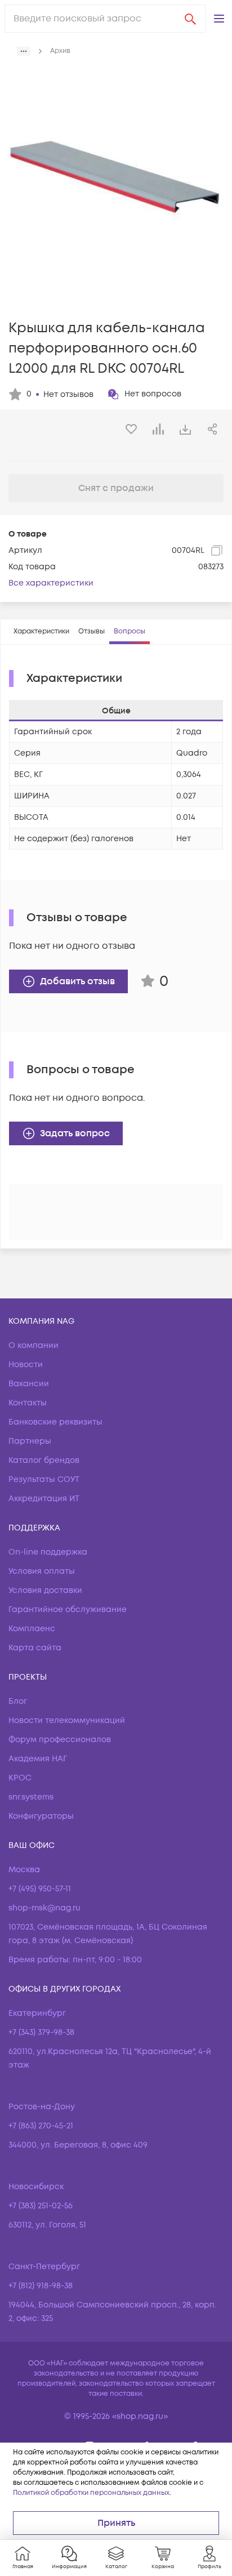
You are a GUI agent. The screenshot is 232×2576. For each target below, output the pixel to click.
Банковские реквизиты (55, 1422)
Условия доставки (45, 1590)
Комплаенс (32, 1629)
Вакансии (29, 1384)
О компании (34, 1345)
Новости (26, 1365)
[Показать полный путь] (24, 51)
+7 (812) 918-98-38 (41, 2286)
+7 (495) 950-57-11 (40, 1889)
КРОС (20, 1778)
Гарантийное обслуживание (68, 1610)
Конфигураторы (41, 1816)
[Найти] (190, 19)
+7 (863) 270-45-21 (41, 2126)
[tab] (41, 632)
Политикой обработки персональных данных (91, 2493)
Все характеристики (51, 583)
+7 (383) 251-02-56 (41, 2206)
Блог (18, 1701)
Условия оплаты (42, 1571)
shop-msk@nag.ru (44, 1908)
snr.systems (31, 1797)
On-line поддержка (48, 1552)
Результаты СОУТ (44, 1479)
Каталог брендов (44, 1460)
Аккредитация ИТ (44, 1499)
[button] (219, 19)
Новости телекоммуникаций (67, 1720)
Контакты (28, 1403)
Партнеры (30, 1441)
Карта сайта (35, 1648)
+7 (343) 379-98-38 (41, 2032)
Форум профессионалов (60, 1740)
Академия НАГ (38, 1759)
